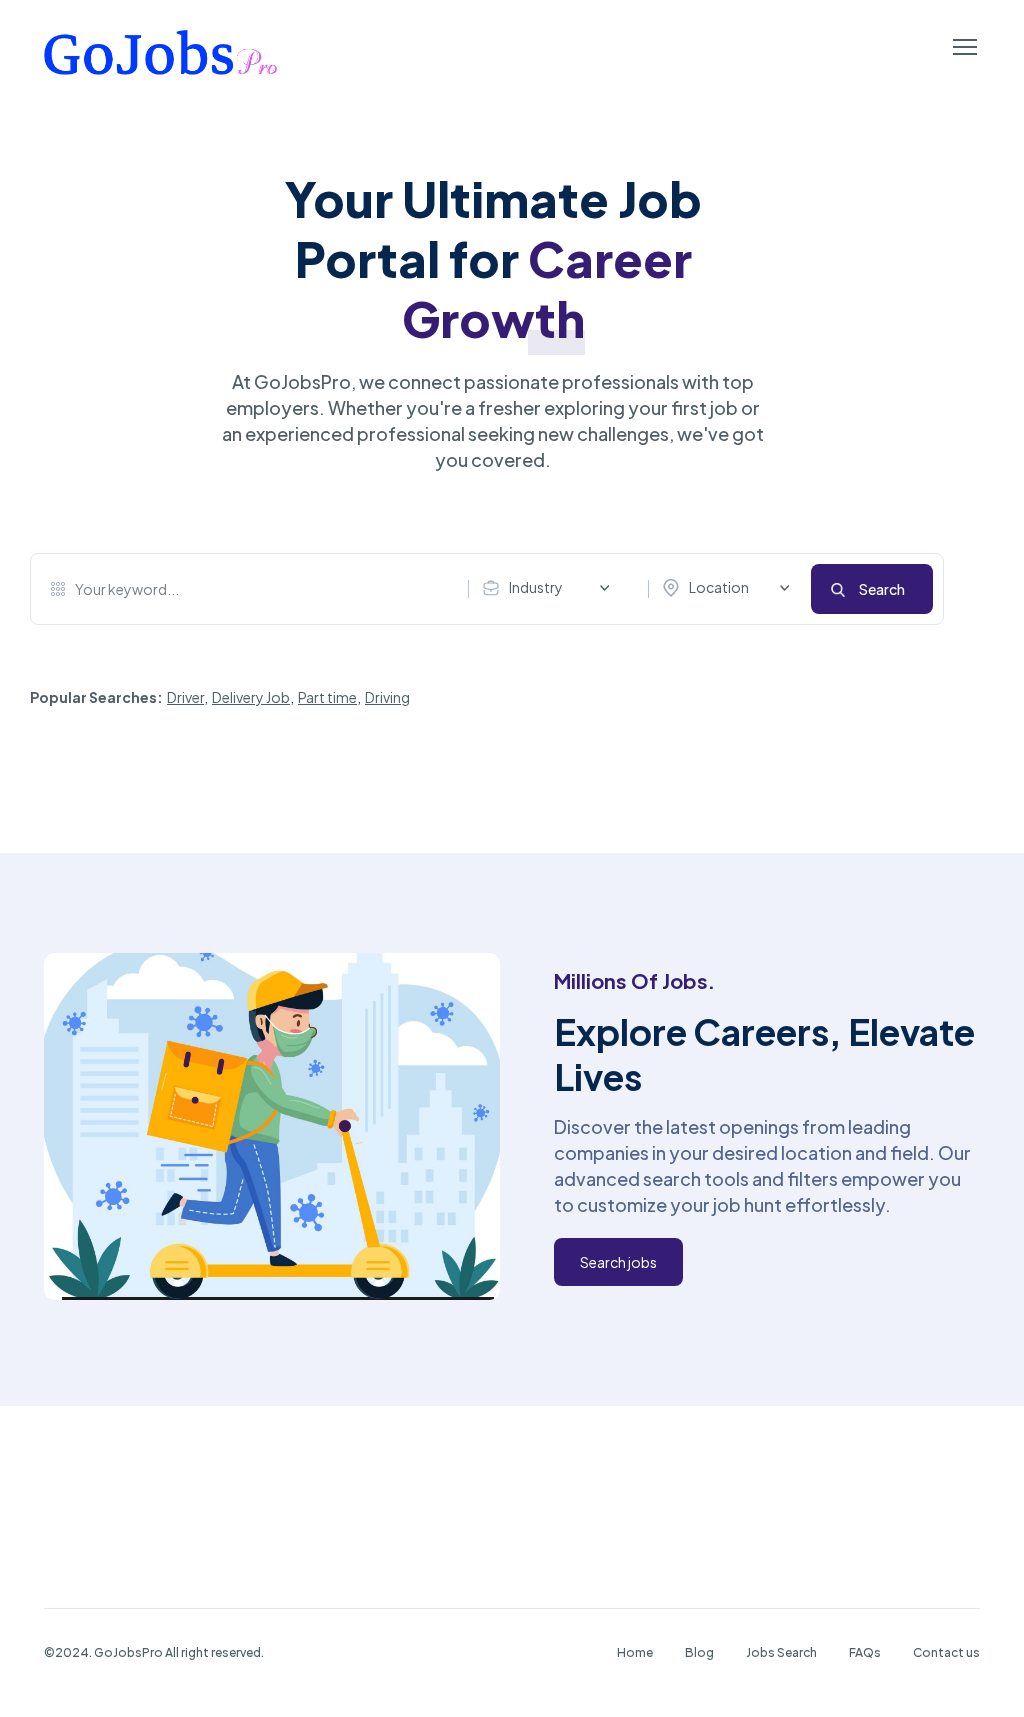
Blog (699, 1652)
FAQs (865, 1652)
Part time (327, 697)
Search (882, 589)
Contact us (946, 1652)
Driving (387, 697)
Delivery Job (251, 697)
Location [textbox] (719, 587)
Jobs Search (781, 1652)
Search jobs (618, 1262)
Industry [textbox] (536, 587)
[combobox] (551, 588)
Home (635, 1652)
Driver (185, 697)
